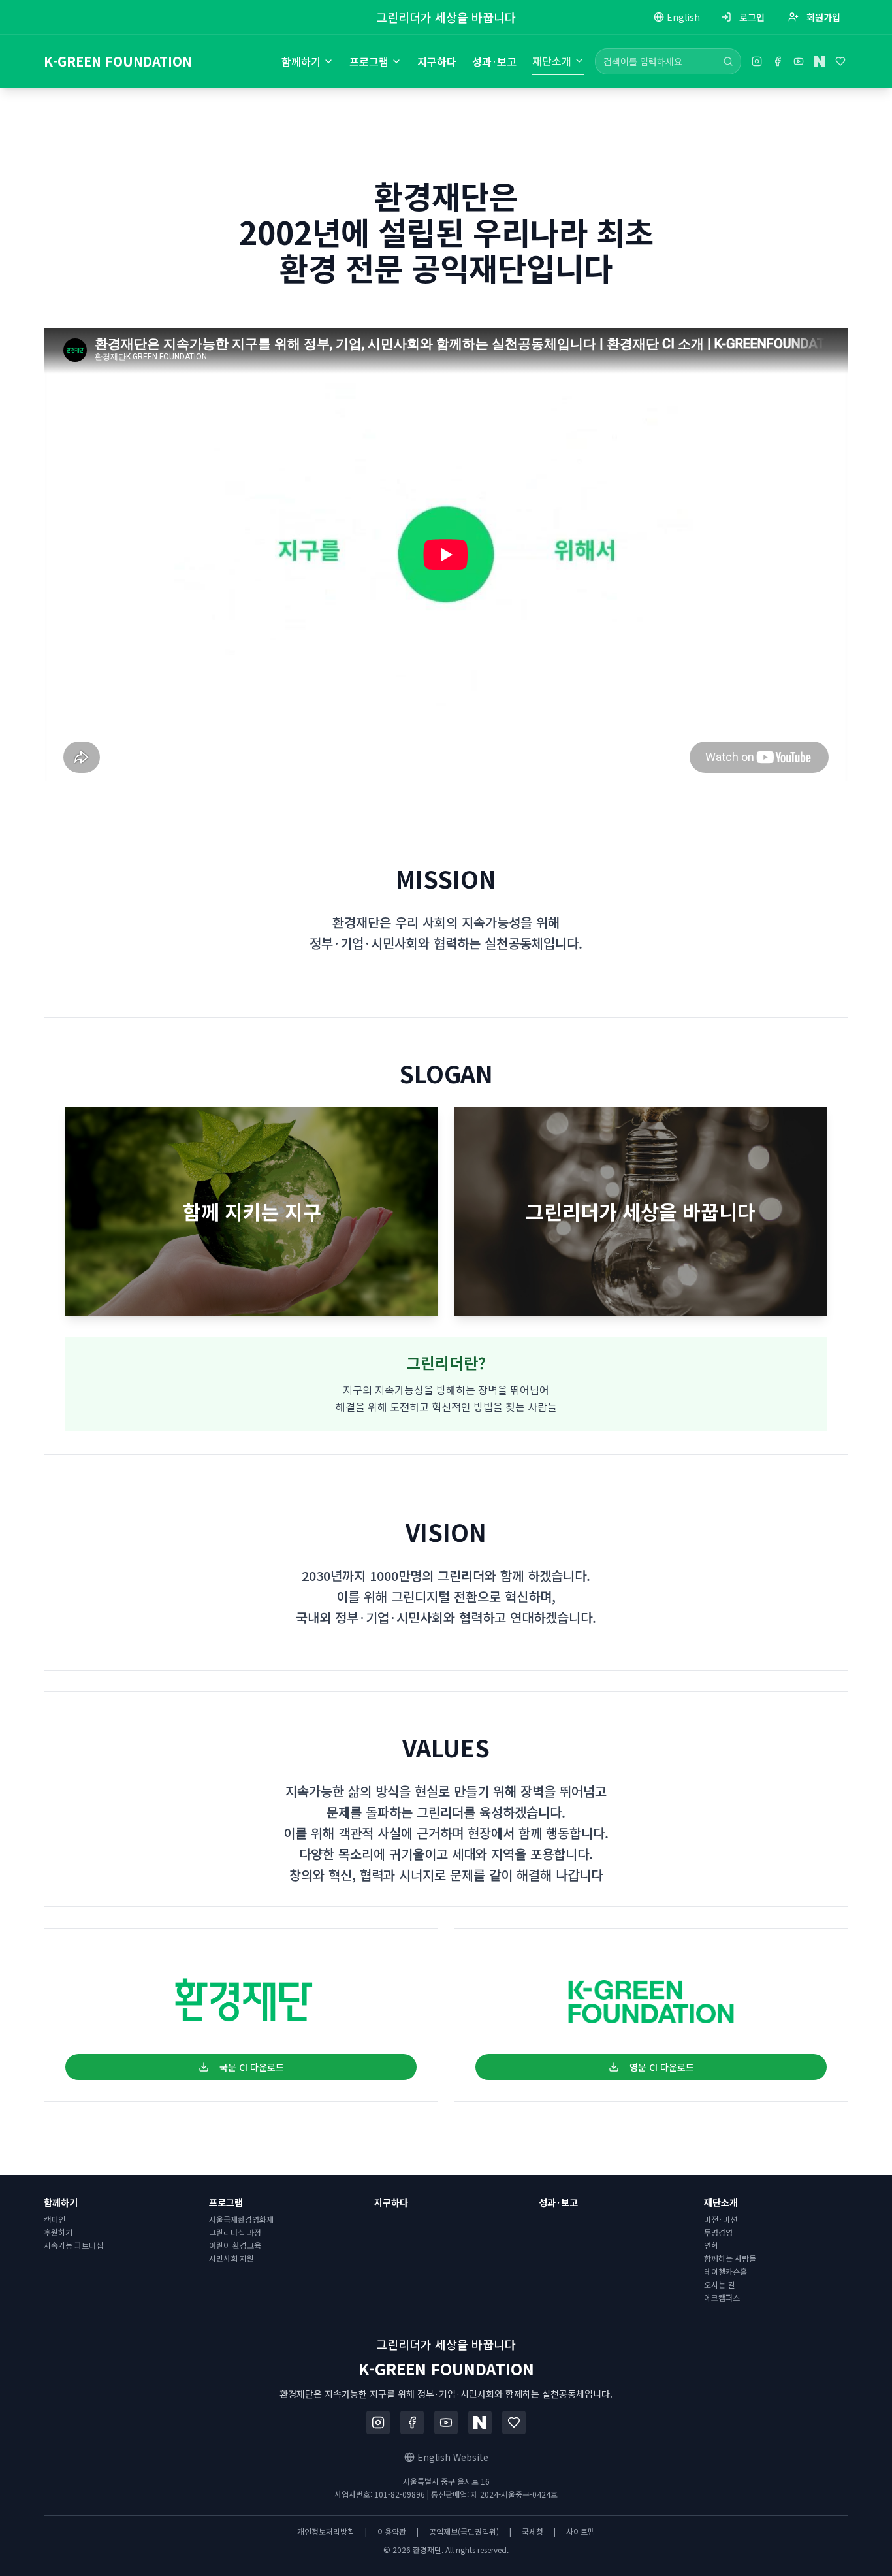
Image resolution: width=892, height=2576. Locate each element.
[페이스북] (778, 61)
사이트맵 (581, 2532)
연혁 (711, 2245)
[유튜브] (799, 61)
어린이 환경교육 (235, 2245)
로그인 (752, 17)
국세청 (533, 2532)
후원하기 (58, 2232)
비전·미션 (721, 2219)
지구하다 (437, 61)
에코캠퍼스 (722, 2297)
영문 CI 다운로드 (662, 2067)
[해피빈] (840, 61)
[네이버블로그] (820, 61)
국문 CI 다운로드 (252, 2067)
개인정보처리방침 (326, 2532)
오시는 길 (719, 2284)
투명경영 (718, 2232)
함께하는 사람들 (730, 2258)
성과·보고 (494, 61)
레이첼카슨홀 (725, 2271)
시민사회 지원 (231, 2258)
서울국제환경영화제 (241, 2219)
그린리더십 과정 (235, 2232)
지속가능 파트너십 (73, 2245)
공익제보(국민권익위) (464, 2532)
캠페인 (55, 2219)
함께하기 (301, 61)
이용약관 (392, 2532)
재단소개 (552, 61)
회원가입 (823, 17)
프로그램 (369, 61)
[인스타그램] (757, 61)
